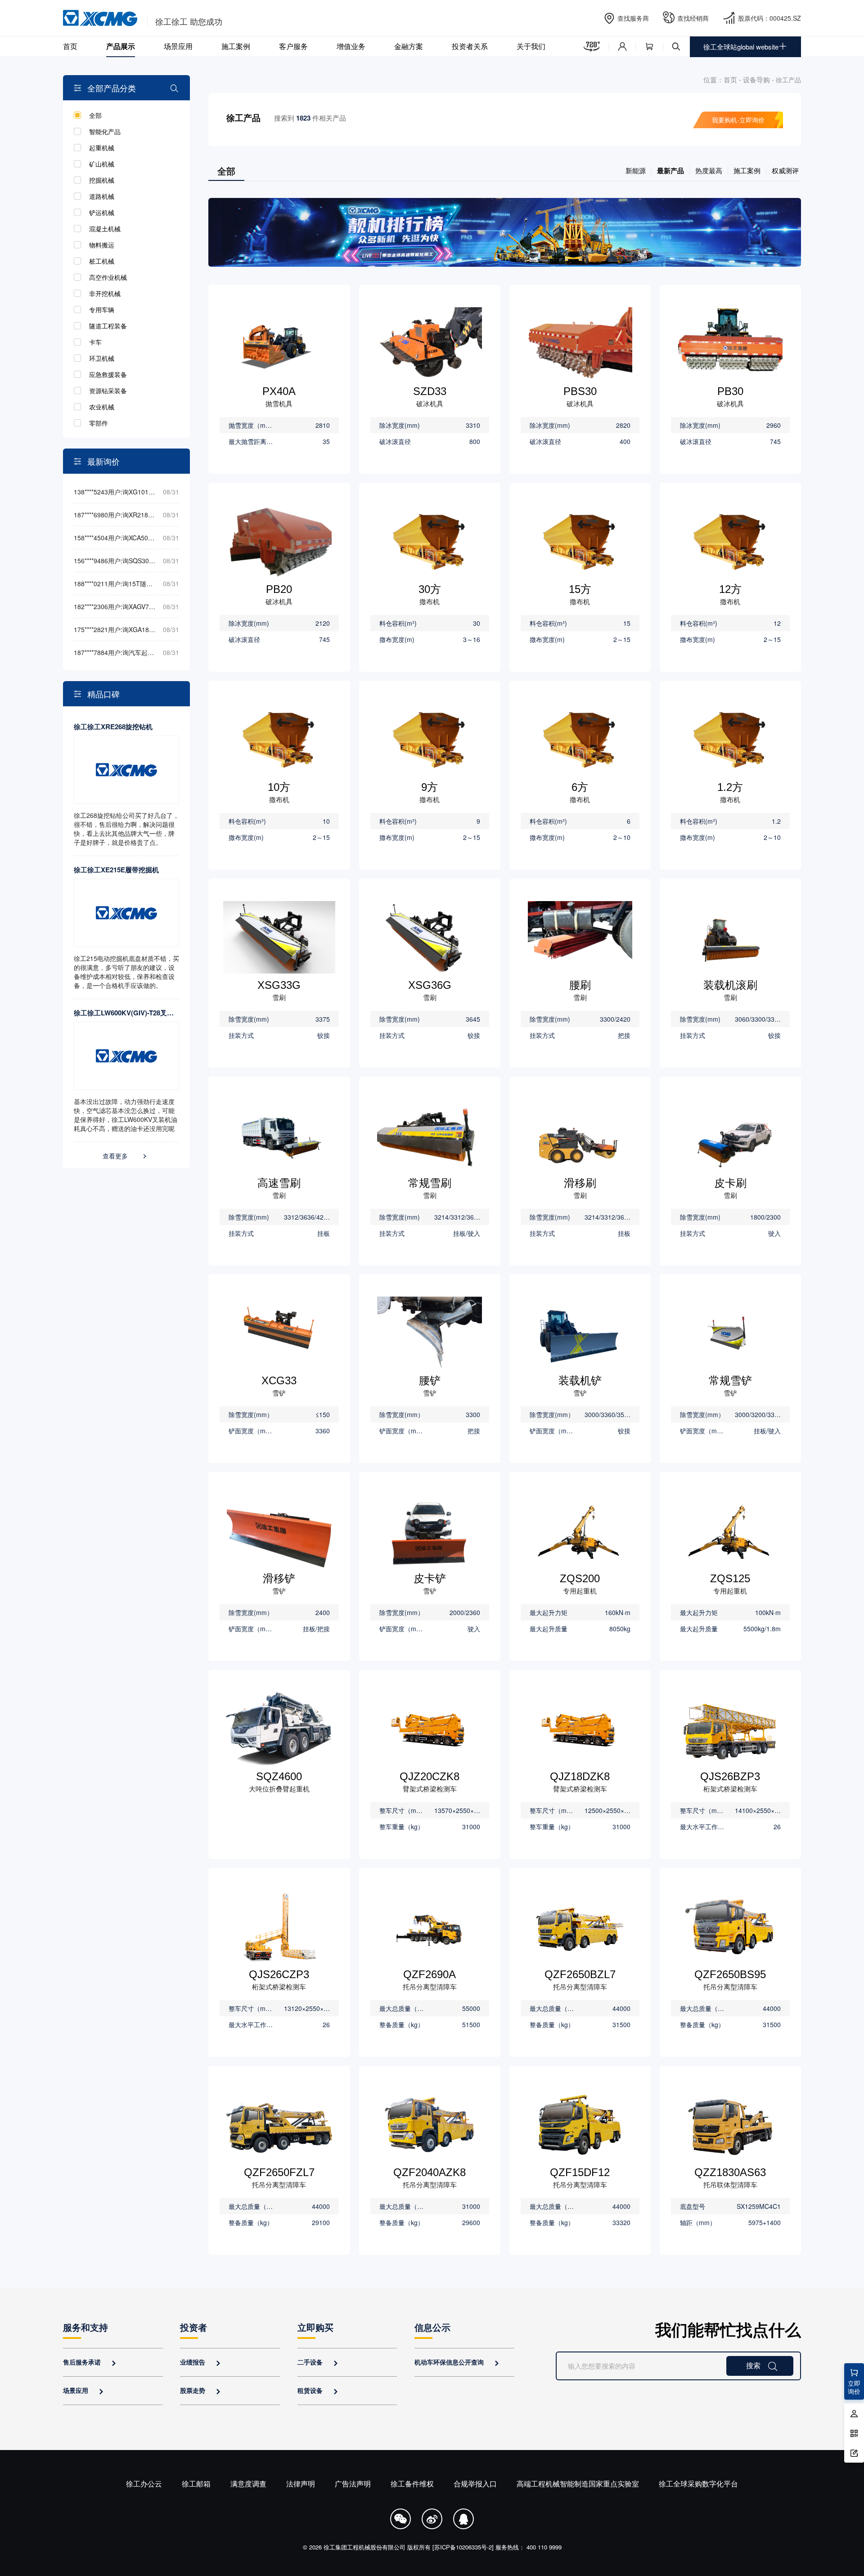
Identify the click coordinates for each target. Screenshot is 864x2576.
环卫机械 (102, 358)
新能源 (636, 170)
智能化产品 (105, 131)
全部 (95, 115)
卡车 (95, 342)
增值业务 (351, 46)
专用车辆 (102, 310)
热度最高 (709, 170)
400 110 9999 (544, 2547)
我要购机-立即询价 (738, 120)
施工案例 (236, 46)
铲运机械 (102, 212)
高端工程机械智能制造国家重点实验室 (578, 2484)
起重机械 (102, 148)
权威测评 (785, 170)
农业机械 (102, 407)
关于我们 (531, 46)
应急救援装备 (108, 374)
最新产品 (670, 171)
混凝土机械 (105, 229)
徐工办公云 (144, 2484)
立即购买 (315, 2327)
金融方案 (409, 46)
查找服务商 (633, 18)
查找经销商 (693, 18)
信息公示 (432, 2327)
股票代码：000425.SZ (769, 18)
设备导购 (756, 79)
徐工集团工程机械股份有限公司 (364, 2547)
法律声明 (301, 2484)
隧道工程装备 (108, 326)
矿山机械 (102, 164)
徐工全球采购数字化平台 (698, 2484)
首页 (70, 46)
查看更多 (125, 1156)
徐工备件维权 (412, 2484)
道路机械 (102, 196)
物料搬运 (102, 245)
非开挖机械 (105, 293)
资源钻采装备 (108, 390)
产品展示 (121, 46)
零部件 (99, 423)
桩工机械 (102, 261)
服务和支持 (85, 2327)
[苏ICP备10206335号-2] (463, 2547)
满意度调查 (248, 2484)
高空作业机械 (108, 277)
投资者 (193, 2327)
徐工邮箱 (196, 2484)
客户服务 (293, 46)
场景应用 (178, 46)
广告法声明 (353, 2484)
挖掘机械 (102, 180)
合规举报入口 (475, 2484)
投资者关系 (470, 46)
